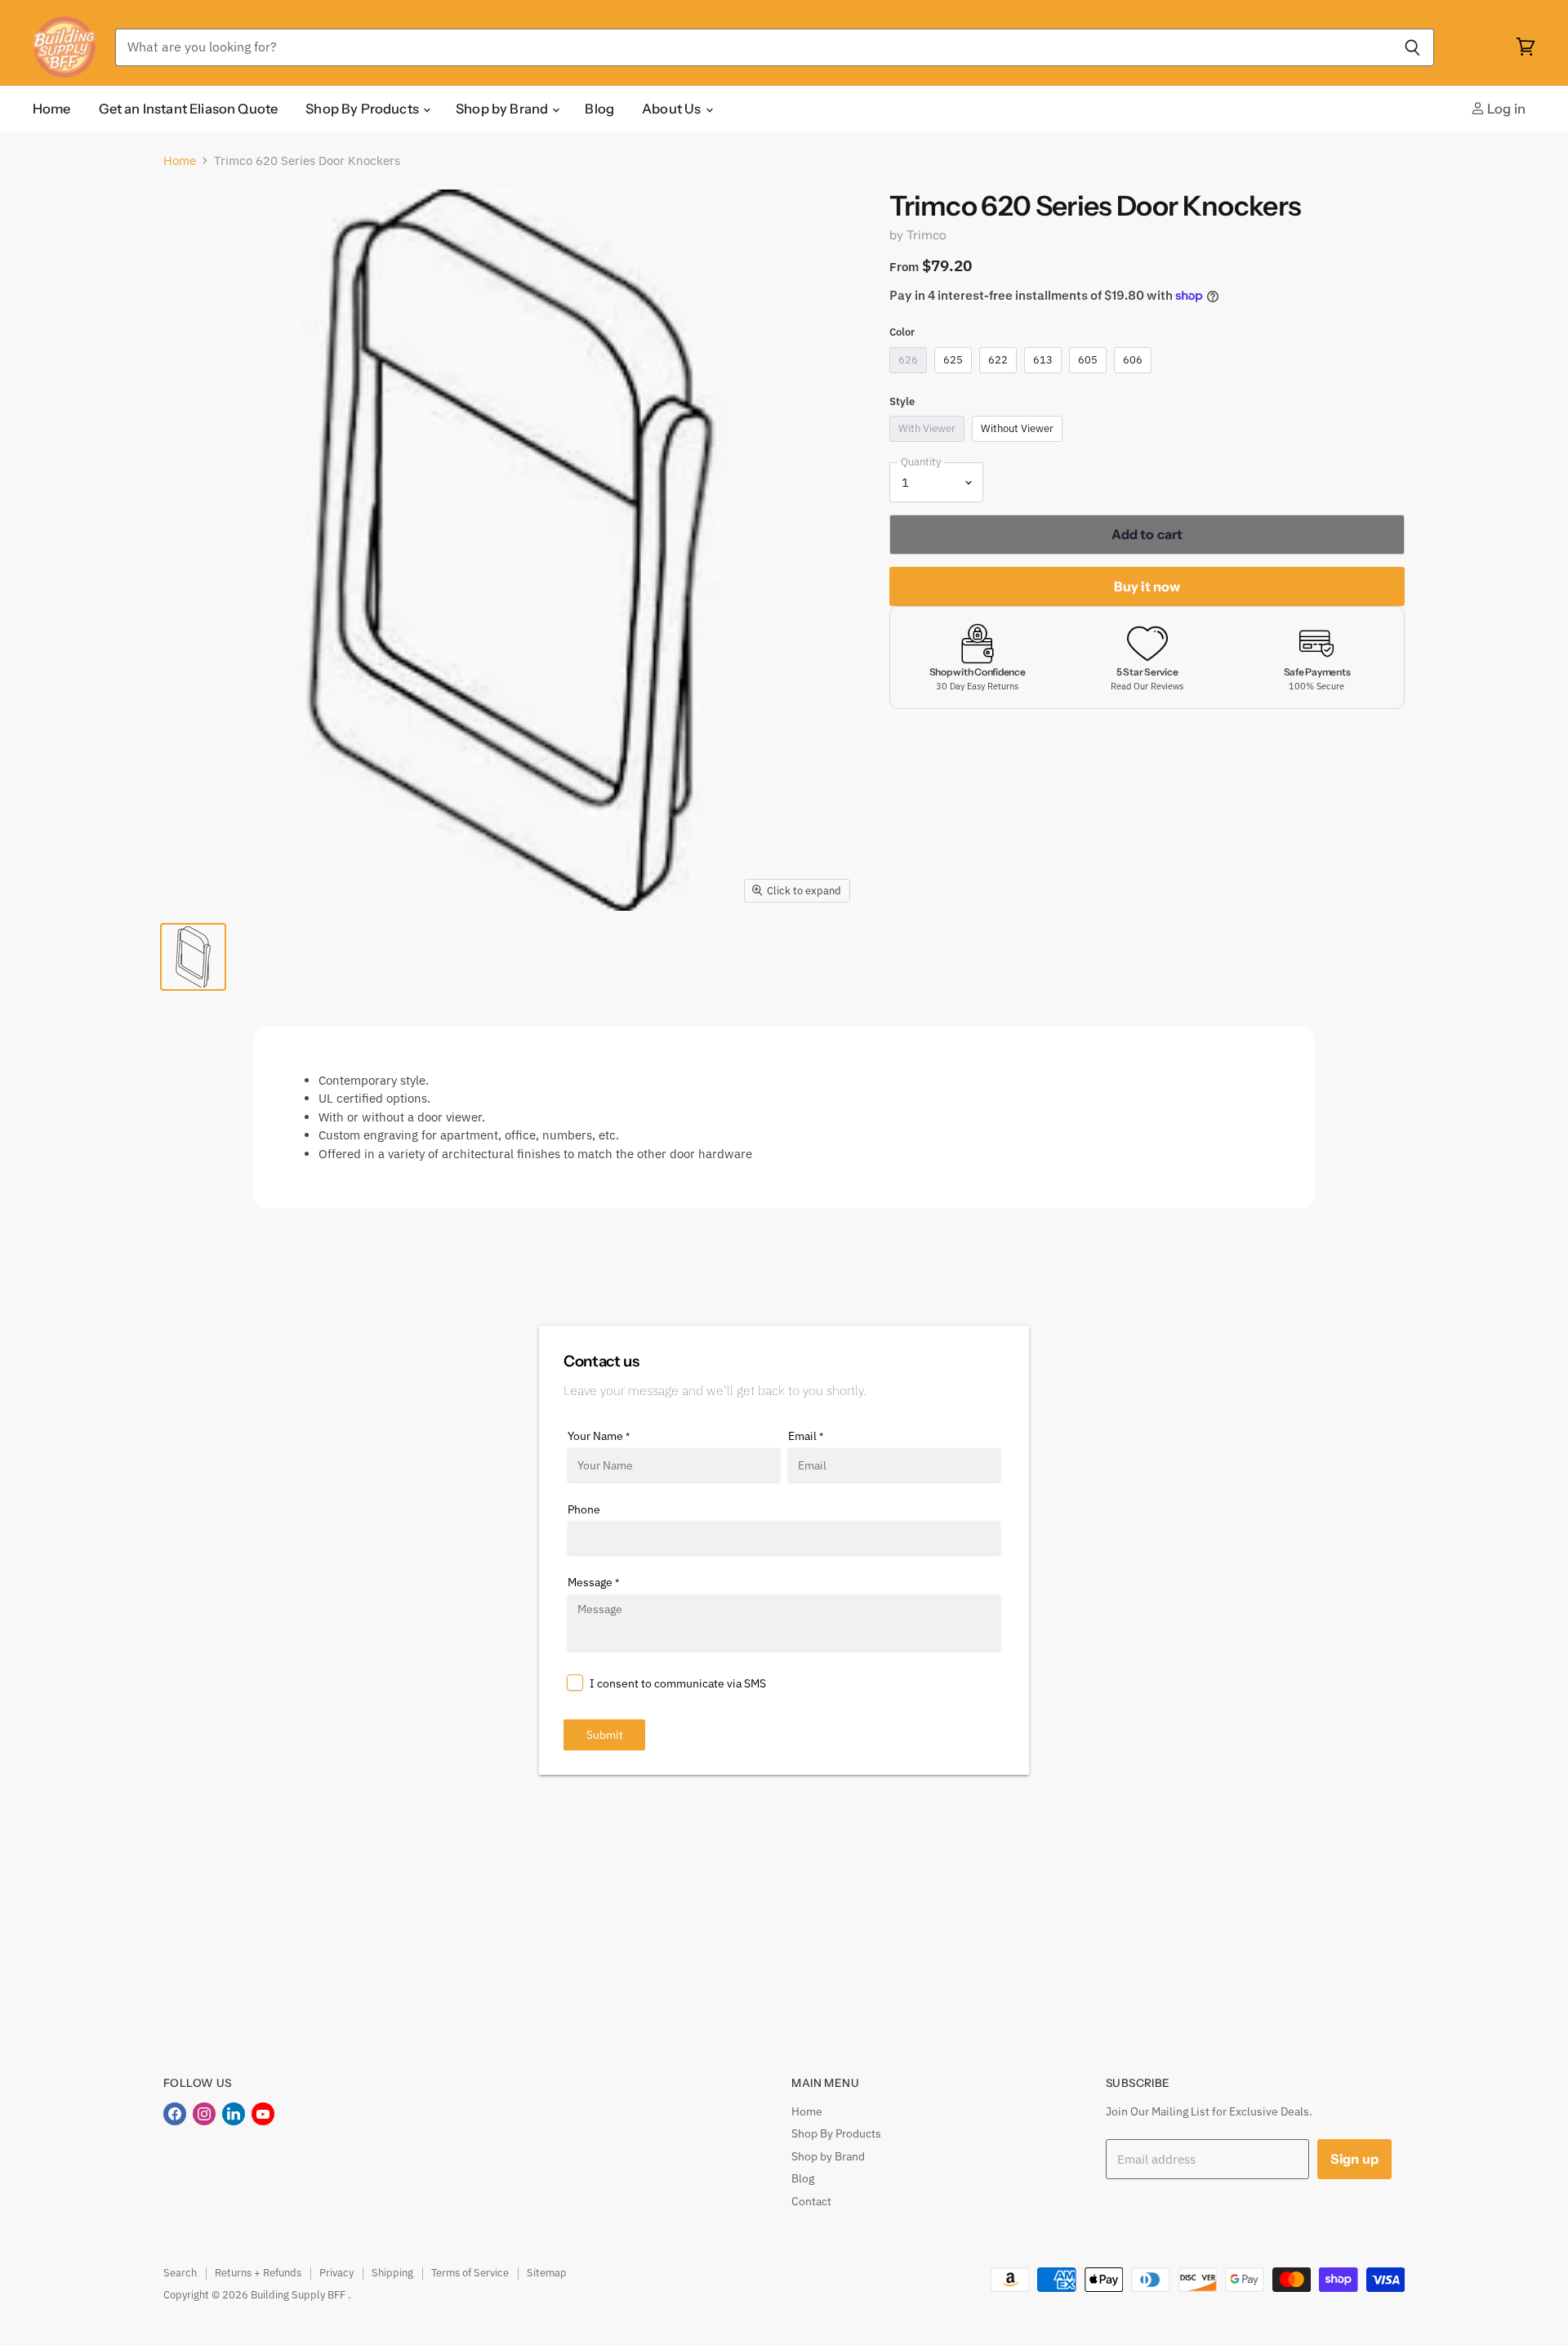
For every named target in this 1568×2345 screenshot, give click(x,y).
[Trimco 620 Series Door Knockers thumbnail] (193, 957)
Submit (605, 1735)
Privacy (336, 2273)
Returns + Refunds (258, 2273)
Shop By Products (363, 109)
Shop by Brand (503, 109)
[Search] (1412, 47)
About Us (673, 109)
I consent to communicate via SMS (678, 1683)
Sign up (1354, 2159)
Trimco (927, 235)
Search (180, 2273)
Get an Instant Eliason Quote (189, 109)
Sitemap (547, 2273)
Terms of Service (470, 2273)
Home (52, 109)
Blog (599, 109)
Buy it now (1147, 586)
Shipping (392, 2273)
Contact (811, 2201)
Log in (1505, 109)
